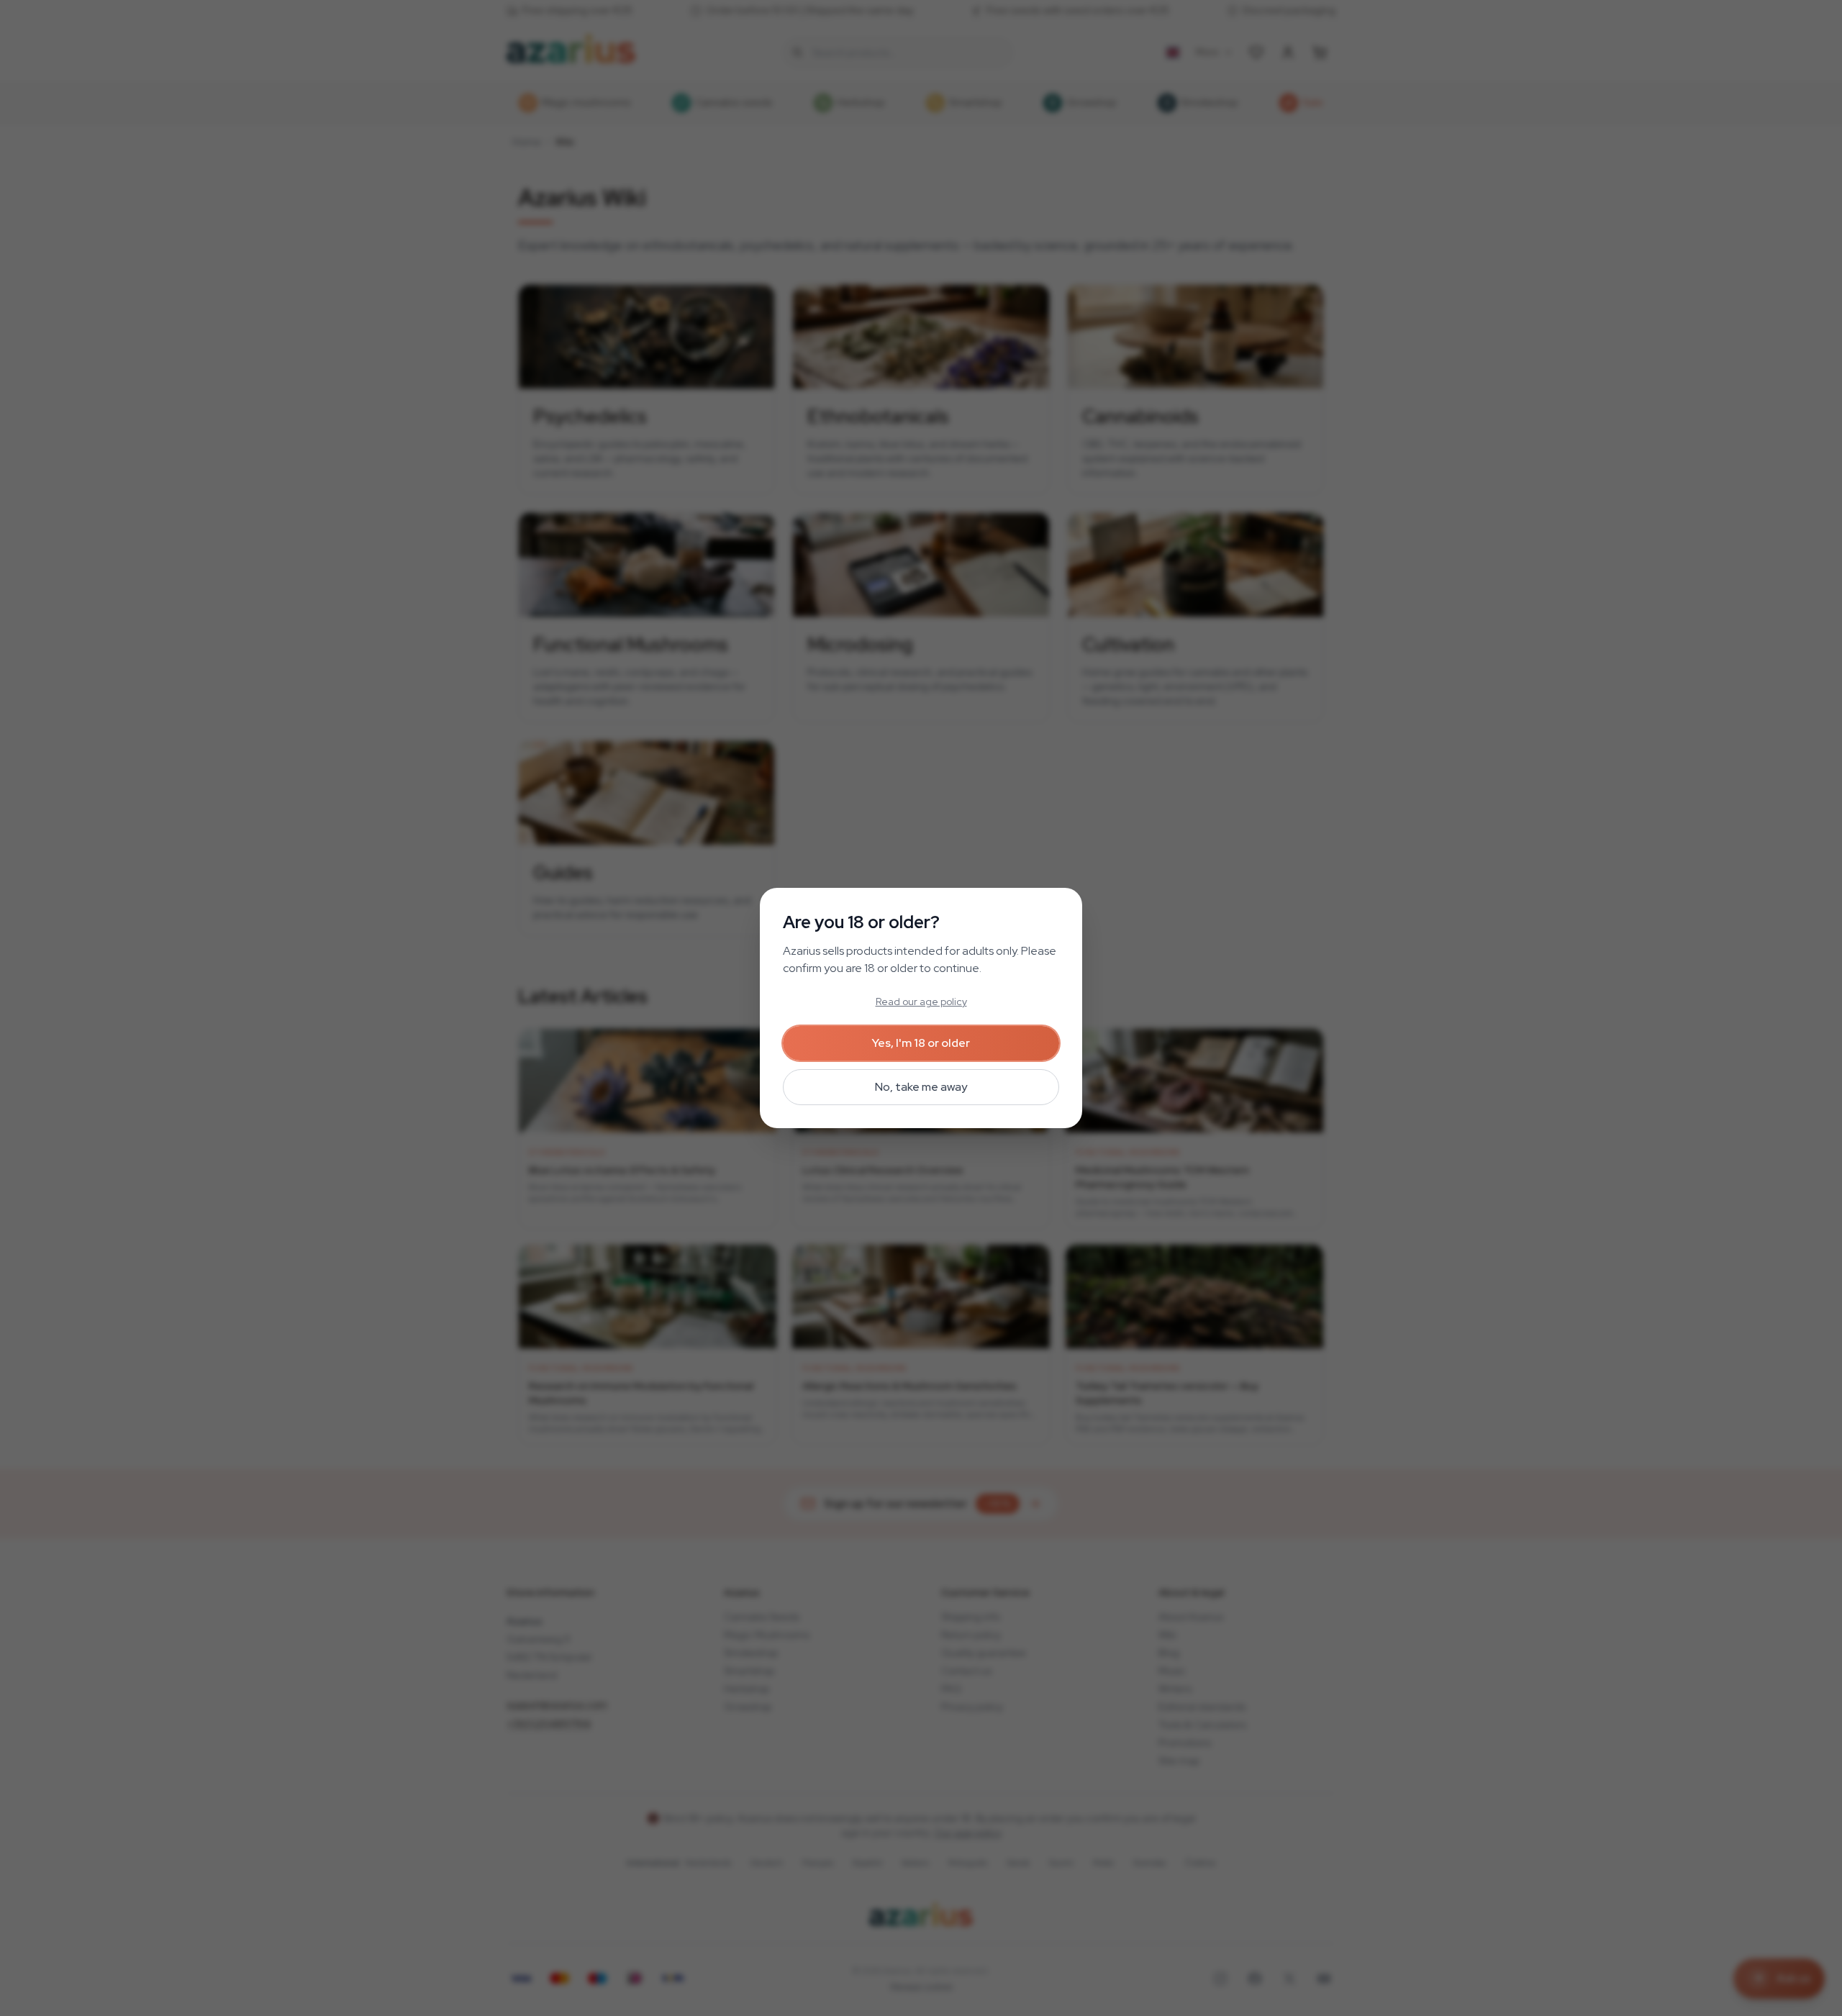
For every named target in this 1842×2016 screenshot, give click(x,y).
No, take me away (921, 1087)
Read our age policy (921, 1002)
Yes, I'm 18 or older (921, 1043)
